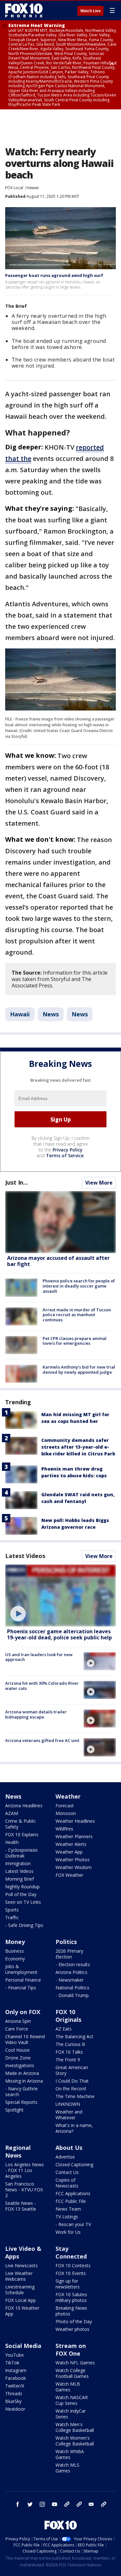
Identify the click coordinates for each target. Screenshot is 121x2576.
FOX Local (14, 188)
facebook (18, 2504)
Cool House (17, 2050)
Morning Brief (20, 1879)
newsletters (104, 2504)
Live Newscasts (21, 2265)
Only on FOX (23, 2012)
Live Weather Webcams (19, 2276)
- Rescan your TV (73, 2224)
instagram (42, 2504)
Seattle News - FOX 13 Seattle (21, 2206)
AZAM (12, 1813)
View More (99, 1183)
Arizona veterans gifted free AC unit (42, 1740)
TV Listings (67, 2217)
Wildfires (64, 1829)
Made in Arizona (22, 2073)
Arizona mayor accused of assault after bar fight (58, 1261)
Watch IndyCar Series (71, 2414)
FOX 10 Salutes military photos (71, 2297)
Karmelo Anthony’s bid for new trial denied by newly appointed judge (79, 1370)
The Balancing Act (74, 2036)
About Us (69, 2148)
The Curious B (70, 2044)
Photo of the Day (74, 2321)
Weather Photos (73, 1860)
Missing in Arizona (24, 2081)
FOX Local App (20, 2300)
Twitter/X (15, 2386)
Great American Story (72, 2070)
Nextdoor (15, 2409)
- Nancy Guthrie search (21, 2091)
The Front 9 (68, 2060)
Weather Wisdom (74, 1867)
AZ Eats (64, 2029)
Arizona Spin (18, 2021)
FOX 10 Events (71, 2273)
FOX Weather (69, 1875)
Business (15, 1951)
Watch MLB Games (68, 2387)
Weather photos (72, 2329)
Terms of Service (65, 1155)
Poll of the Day (21, 1894)
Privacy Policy (68, 1150)
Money (15, 1942)
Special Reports (21, 2102)
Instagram (16, 2370)
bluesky (79, 2504)
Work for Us (68, 2232)
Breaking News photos (71, 2311)
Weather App (69, 1852)
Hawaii (33, 188)
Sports (12, 1910)
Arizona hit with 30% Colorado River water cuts (42, 1686)
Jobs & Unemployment (21, 1969)
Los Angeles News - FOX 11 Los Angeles (25, 2170)
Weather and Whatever (69, 2115)
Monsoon (66, 1813)
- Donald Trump (72, 1995)
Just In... (17, 1182)
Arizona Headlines (24, 1806)
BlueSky (13, 2401)
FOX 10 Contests (73, 2265)
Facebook (15, 2378)
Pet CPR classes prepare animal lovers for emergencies (75, 1341)
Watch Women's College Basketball (75, 2441)
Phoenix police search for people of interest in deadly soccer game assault (79, 1286)
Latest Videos (25, 1556)
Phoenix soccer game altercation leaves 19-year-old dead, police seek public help (60, 1634)
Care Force (17, 2029)
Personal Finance (23, 1980)
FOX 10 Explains (22, 1834)
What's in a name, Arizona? (74, 2128)
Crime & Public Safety (20, 1824)
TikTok (12, 2363)
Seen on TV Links (23, 1902)
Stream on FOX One (71, 2350)
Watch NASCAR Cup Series (72, 2400)
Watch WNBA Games (70, 2454)
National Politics (72, 1988)
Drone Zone (18, 2058)
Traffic (12, 1917)
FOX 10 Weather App (22, 2311)
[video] (60, 1595)
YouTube (15, 2355)
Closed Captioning (74, 2164)
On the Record (71, 2089)
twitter (30, 2504)
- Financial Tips (21, 1988)
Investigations (20, 2065)
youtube (55, 2504)
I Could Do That (72, 2081)
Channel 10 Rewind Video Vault (25, 2039)
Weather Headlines (75, 1821)
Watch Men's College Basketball (75, 2427)
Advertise (65, 2157)
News (51, 1014)
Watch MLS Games (67, 2468)
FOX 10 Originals (68, 2016)
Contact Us (67, 2172)
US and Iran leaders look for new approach (39, 1657)
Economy (15, 1959)
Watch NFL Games (75, 2363)
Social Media (23, 2346)
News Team (68, 2209)
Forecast (65, 1806)
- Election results (73, 1964)
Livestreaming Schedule (20, 2290)
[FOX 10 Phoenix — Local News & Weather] (24, 10)
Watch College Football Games (72, 2373)
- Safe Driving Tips (24, 1925)
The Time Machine (75, 2096)
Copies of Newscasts (67, 2183)
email (91, 2504)
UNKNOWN (68, 2104)
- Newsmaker (70, 1980)
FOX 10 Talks (69, 2052)
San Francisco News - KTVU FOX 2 (24, 2190)
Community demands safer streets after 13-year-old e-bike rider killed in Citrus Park (78, 1447)
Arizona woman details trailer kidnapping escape (36, 1714)
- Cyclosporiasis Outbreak (21, 1853)
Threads (14, 2393)
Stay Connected (71, 2252)
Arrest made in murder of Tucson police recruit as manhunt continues (77, 1315)
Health (12, 1842)
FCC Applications (73, 2193)
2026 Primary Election (69, 1954)
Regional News (18, 2151)
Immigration (18, 1863)
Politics (66, 1942)
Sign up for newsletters (68, 2284)
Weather (68, 1796)
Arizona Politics (71, 1972)
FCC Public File (71, 2201)
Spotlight (14, 2110)
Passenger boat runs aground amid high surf (54, 275)
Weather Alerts (71, 1844)
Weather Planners (74, 1836)
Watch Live (91, 11)
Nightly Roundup (22, 1887)
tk (67, 2504)
